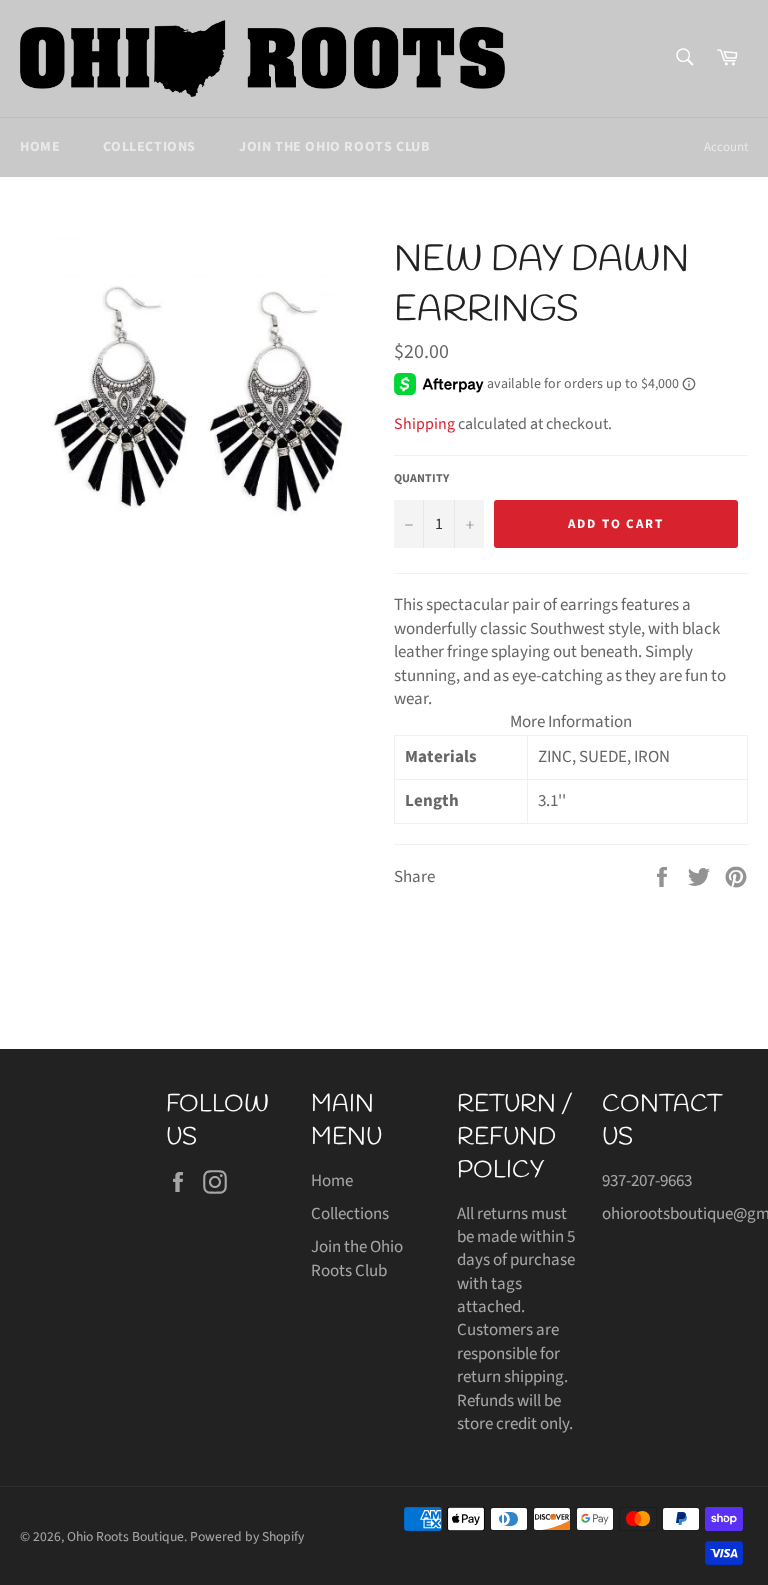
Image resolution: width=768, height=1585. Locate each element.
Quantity (421, 479)
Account (726, 147)
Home (40, 147)
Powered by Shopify (247, 1536)
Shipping (424, 424)
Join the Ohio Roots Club (334, 147)
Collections (149, 147)
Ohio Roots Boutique (125, 1536)
